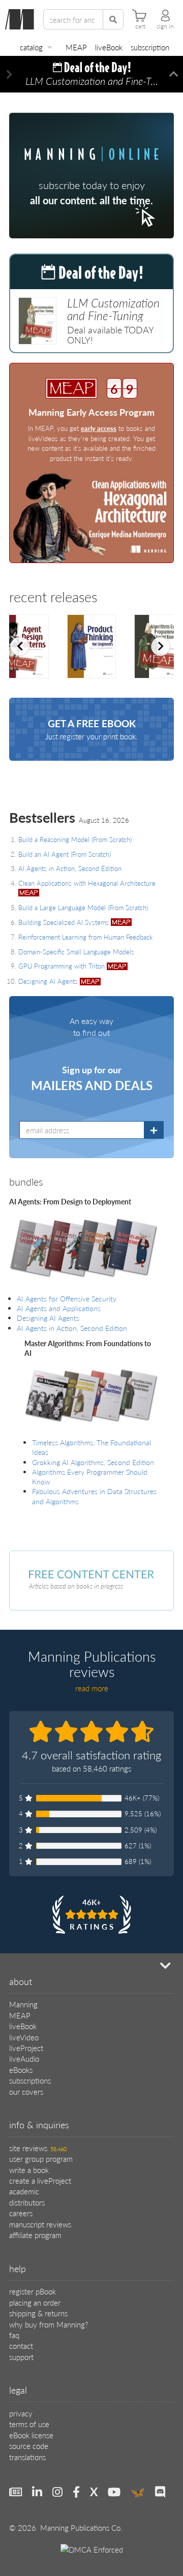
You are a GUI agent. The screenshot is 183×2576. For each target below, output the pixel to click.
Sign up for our (92, 1078)
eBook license (31, 2435)
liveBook (109, 47)
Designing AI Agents (49, 981)
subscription (150, 47)
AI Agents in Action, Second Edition (70, 868)
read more (92, 1688)
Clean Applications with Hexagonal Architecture (87, 883)
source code (29, 2446)
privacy (21, 2413)
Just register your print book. (91, 729)
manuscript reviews (40, 2224)
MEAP (76, 47)
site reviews (38, 2148)
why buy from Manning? (49, 2324)
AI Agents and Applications (59, 1308)
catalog (31, 47)
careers (21, 2213)
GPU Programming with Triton (63, 966)
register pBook (33, 2291)
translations (27, 2457)
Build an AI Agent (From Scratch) (65, 854)
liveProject (26, 2048)
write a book (29, 2170)
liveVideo (24, 2037)
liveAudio (24, 2058)
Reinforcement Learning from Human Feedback (85, 937)
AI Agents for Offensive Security (67, 1299)
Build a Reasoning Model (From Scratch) (75, 839)
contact (21, 2346)
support (21, 2357)
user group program (41, 2159)
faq (14, 2335)
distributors (27, 2202)
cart (140, 26)
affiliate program (35, 2235)
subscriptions (30, 2080)
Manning (23, 2004)
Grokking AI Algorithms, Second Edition (93, 1462)
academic (24, 2191)
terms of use (29, 2424)
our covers (26, 2091)
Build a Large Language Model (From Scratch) (83, 907)
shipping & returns (38, 2313)
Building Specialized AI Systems (65, 922)
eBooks (21, 2070)
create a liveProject (40, 2180)
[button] (9, 74)
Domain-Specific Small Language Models (76, 952)
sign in (165, 26)
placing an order (35, 2302)
